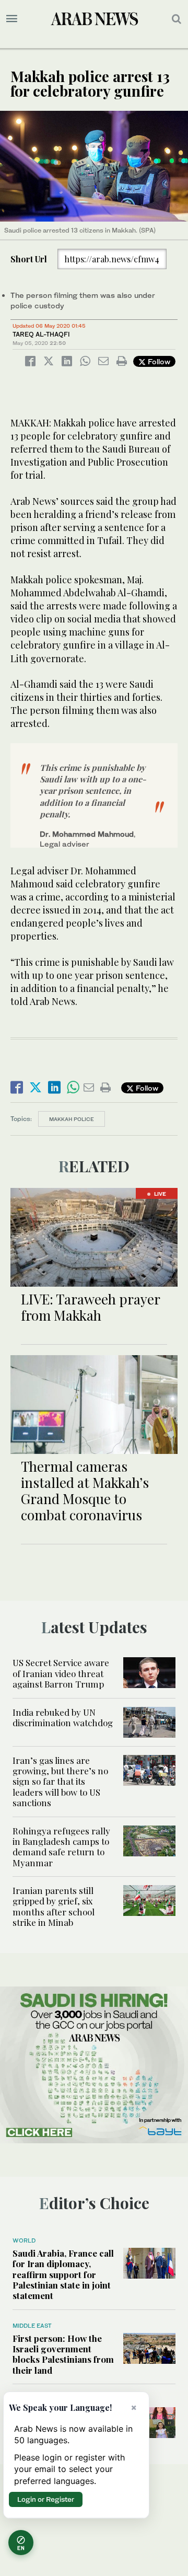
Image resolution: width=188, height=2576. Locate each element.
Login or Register (46, 2499)
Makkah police (72, 1119)
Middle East (32, 2326)
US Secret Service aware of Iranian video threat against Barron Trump (61, 1673)
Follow (158, 361)
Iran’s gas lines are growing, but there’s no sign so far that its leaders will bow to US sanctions (60, 1782)
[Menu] (12, 19)
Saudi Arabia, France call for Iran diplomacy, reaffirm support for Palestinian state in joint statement (63, 2274)
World (24, 2240)
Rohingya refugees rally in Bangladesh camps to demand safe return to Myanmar (61, 1847)
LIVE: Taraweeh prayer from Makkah (90, 1307)
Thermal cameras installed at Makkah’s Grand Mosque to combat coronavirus (85, 1491)
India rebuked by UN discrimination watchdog (63, 1717)
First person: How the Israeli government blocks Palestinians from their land (63, 2354)
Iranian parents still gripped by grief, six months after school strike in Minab (54, 1906)
